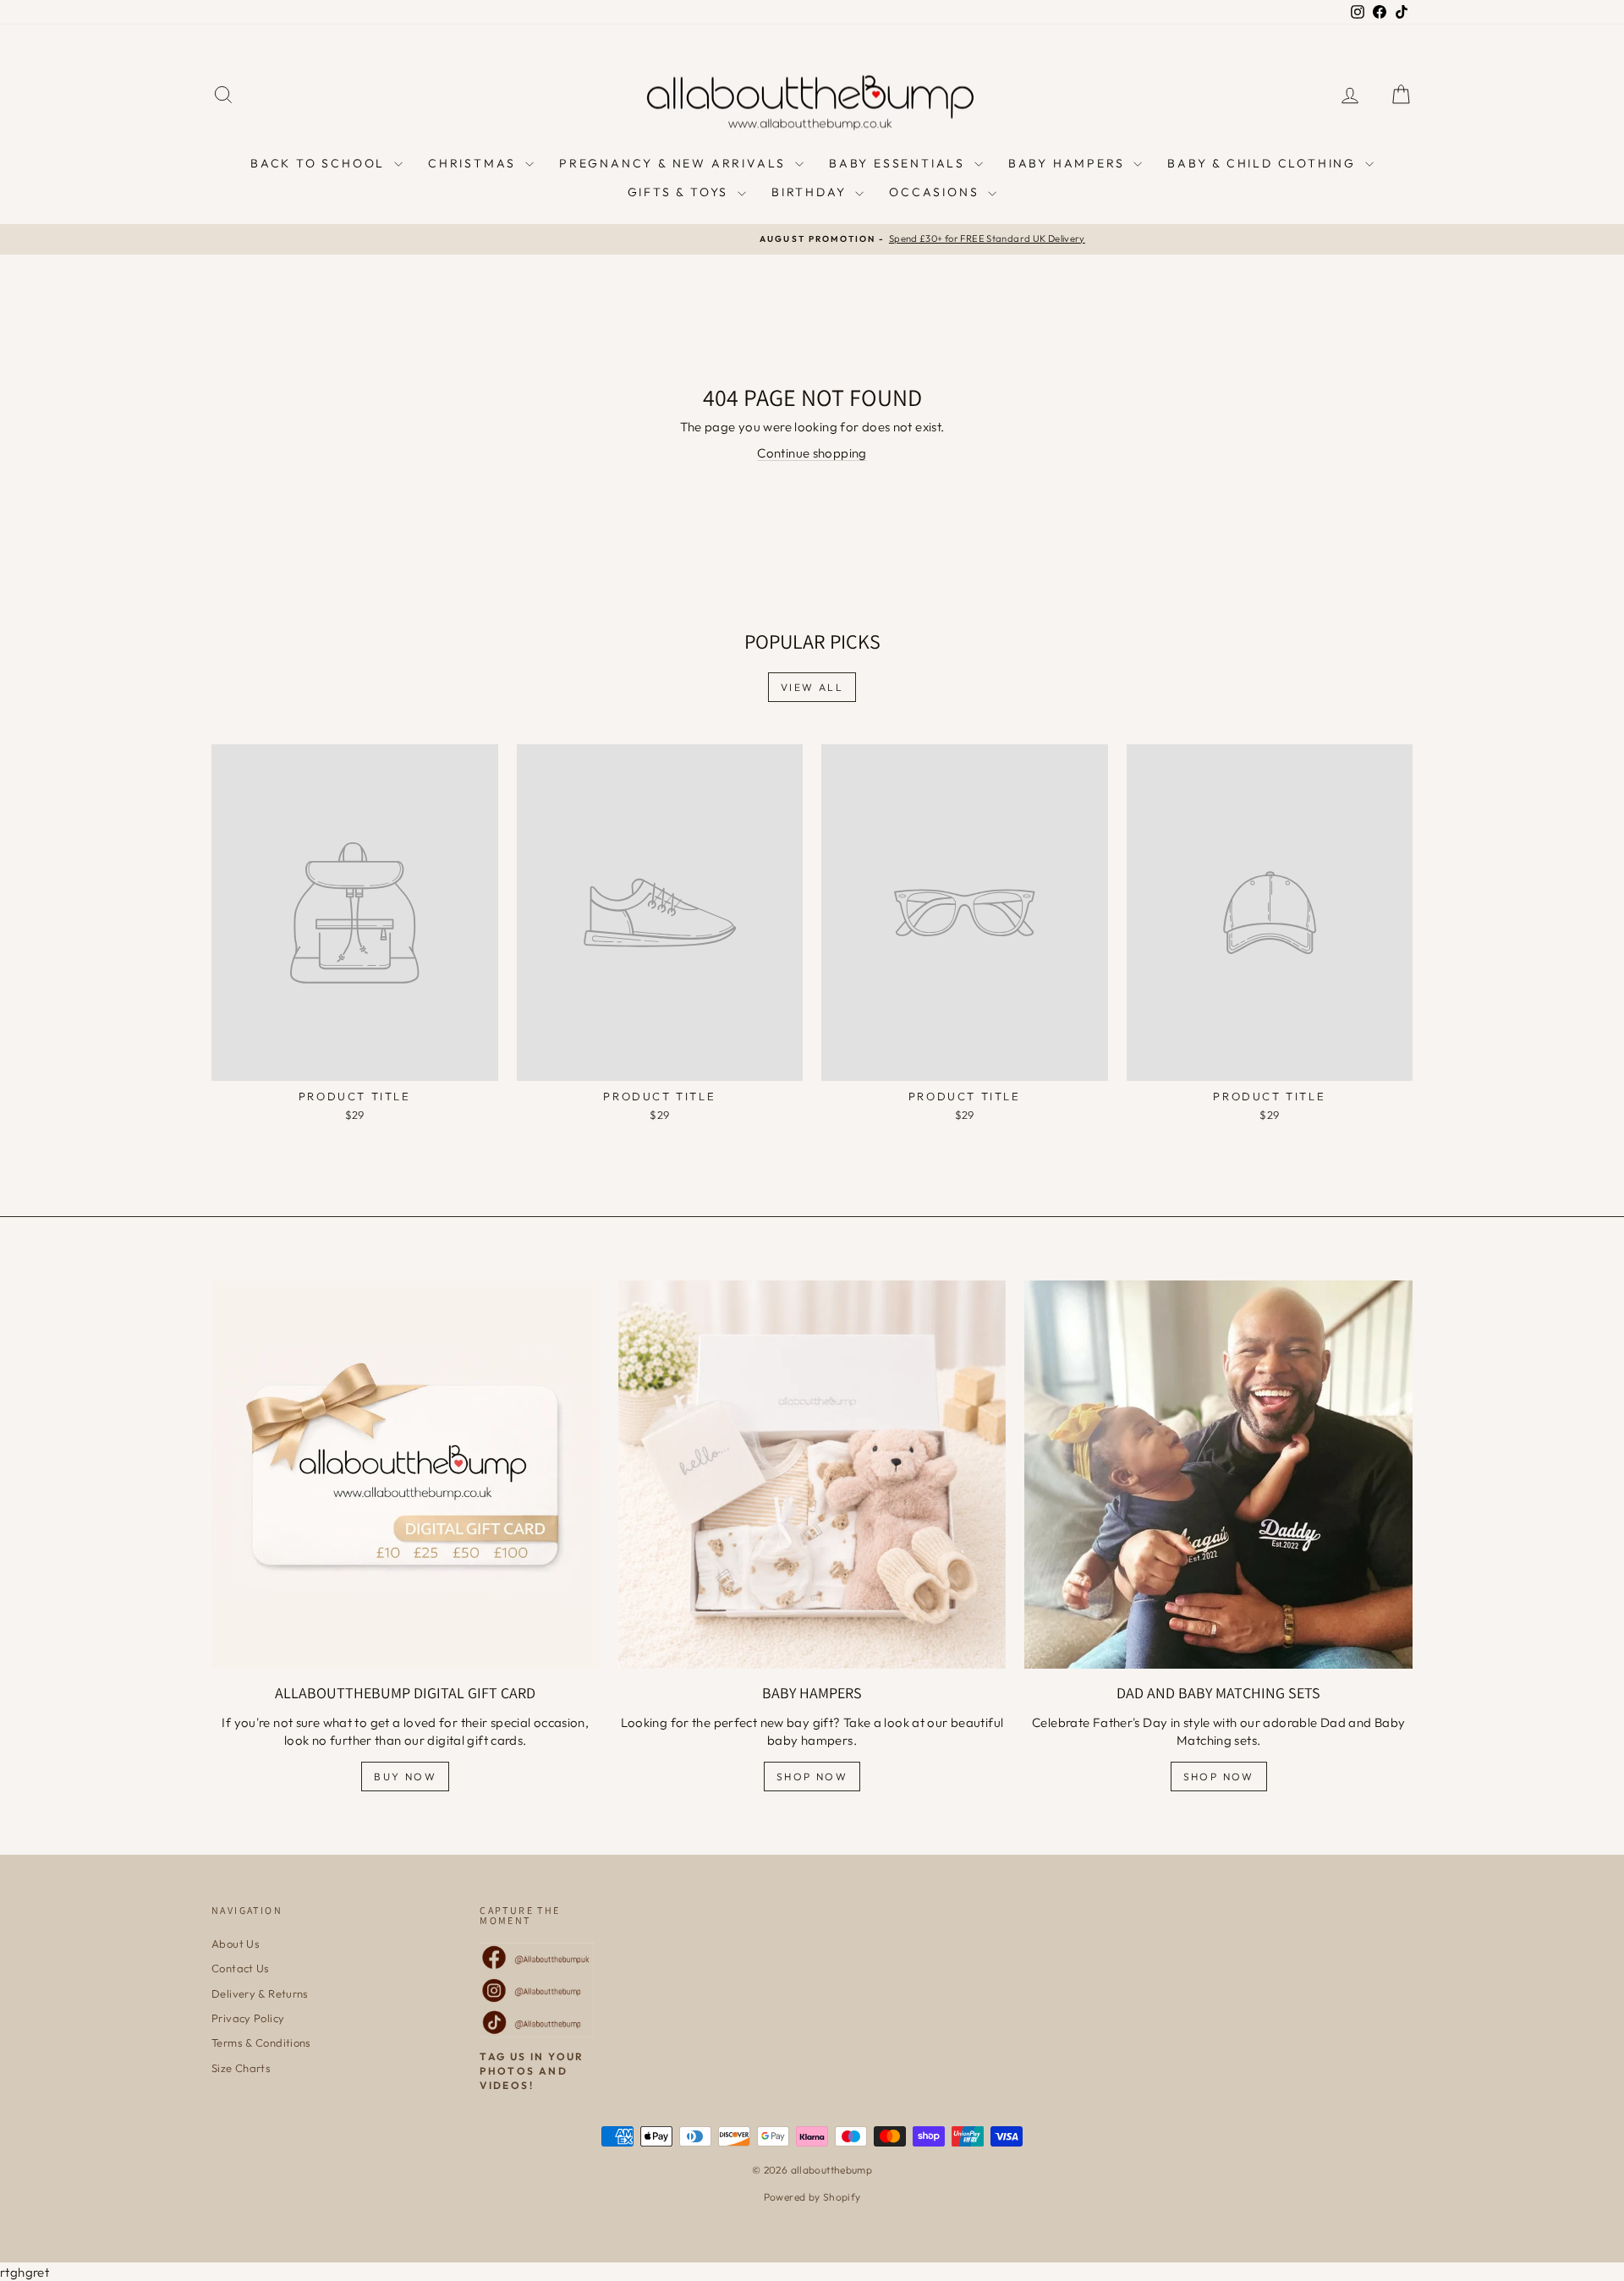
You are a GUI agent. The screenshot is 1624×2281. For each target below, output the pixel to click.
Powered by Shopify (812, 2197)
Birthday (811, 192)
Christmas (475, 163)
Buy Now (405, 1777)
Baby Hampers (1069, 163)
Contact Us (241, 1968)
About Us (236, 1944)
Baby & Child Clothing (1264, 163)
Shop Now (812, 1777)
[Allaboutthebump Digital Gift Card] (406, 1475)
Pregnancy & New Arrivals (675, 163)
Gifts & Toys (680, 192)
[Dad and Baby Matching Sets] (1218, 1475)
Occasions (936, 192)
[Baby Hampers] (812, 1475)
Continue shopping (812, 453)
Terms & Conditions (261, 2042)
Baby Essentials (900, 163)
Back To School (320, 163)
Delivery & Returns (260, 1993)
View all (812, 687)
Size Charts (241, 2068)
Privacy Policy (248, 2018)
